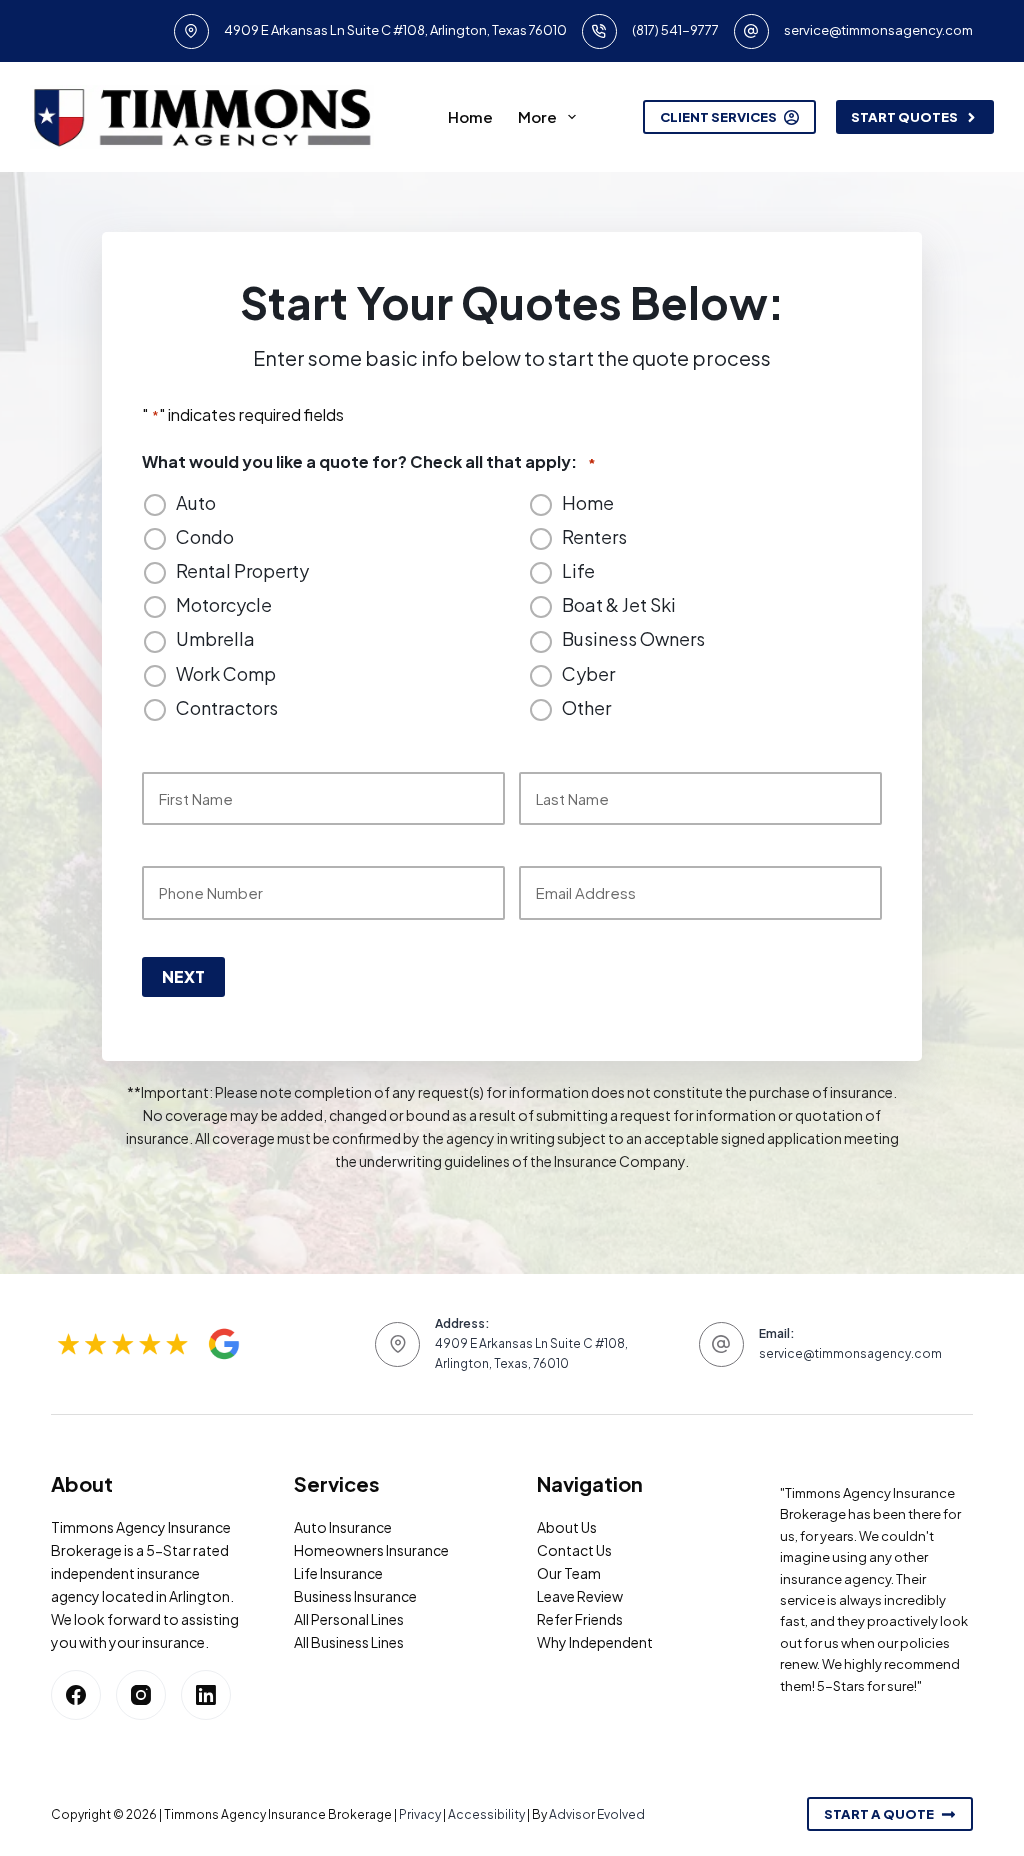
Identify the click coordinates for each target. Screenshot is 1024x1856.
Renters (594, 537)
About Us (567, 1527)
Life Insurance (338, 1573)
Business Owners (633, 639)
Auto (196, 503)
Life (578, 571)
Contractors (227, 708)
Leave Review (580, 1596)
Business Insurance (355, 1596)
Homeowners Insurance (371, 1550)
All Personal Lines (349, 1619)
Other (586, 708)
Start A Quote (879, 1814)
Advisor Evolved (597, 1814)
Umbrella (215, 639)
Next (183, 976)
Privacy (420, 1814)
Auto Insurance (343, 1527)
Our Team (569, 1573)
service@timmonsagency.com (878, 30)
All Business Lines (349, 1642)
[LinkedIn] (206, 1695)
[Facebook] (76, 1695)
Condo (205, 537)
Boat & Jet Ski (619, 605)
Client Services (718, 117)
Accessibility (486, 1814)
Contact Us (574, 1550)
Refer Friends (580, 1619)
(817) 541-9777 (675, 30)
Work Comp (226, 674)
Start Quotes (904, 117)
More (537, 116)
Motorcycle (224, 605)
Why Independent (595, 1642)
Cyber (588, 674)
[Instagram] (141, 1695)
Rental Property (242, 571)
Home (470, 116)
